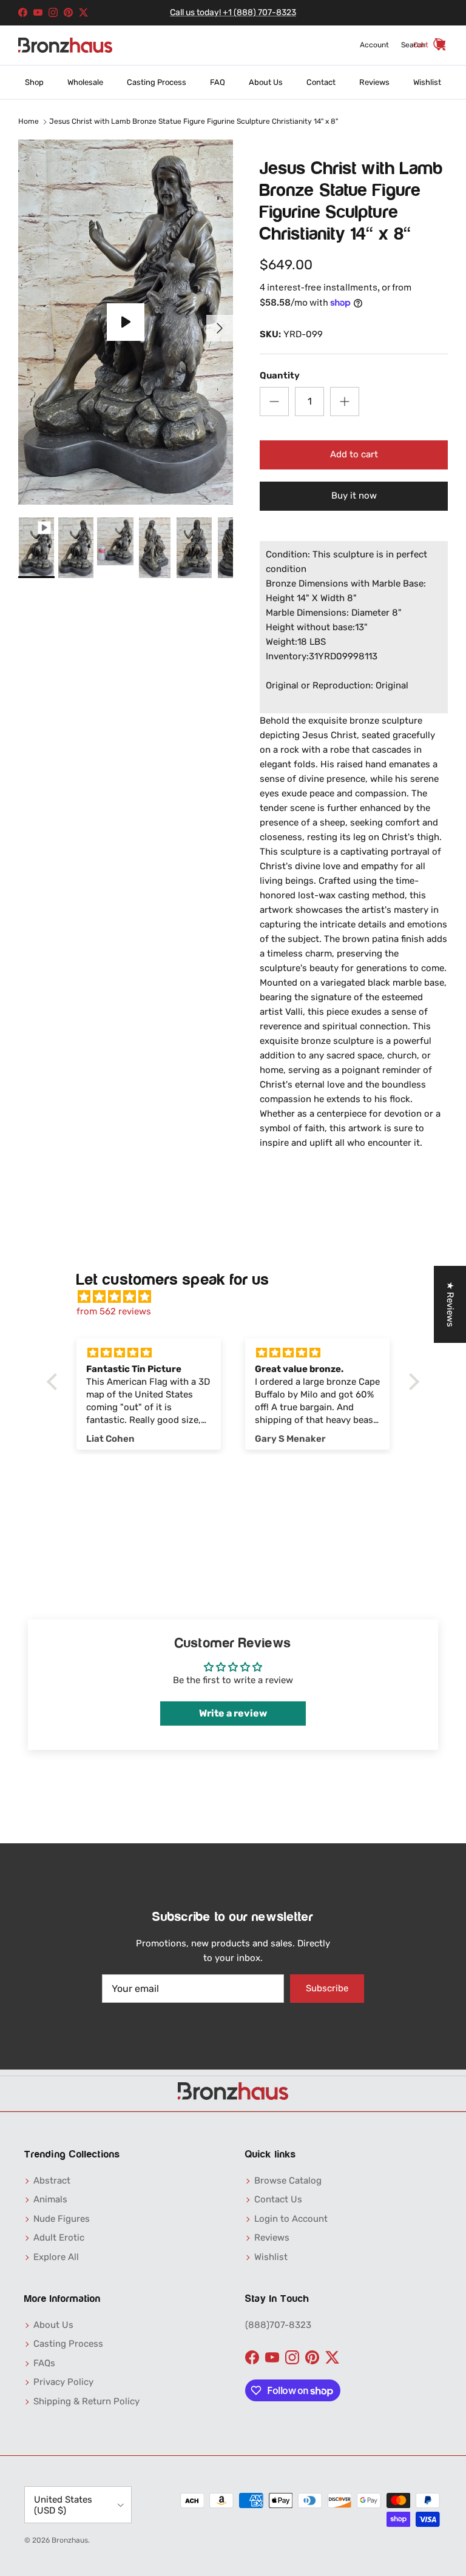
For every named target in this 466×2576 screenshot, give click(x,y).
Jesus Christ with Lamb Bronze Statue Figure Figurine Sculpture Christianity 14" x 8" (194, 122)
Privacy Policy (63, 2382)
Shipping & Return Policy (86, 2401)
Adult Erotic (59, 2238)
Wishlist (427, 82)
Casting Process (157, 82)
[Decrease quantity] (274, 402)
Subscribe (327, 1988)
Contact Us (278, 2199)
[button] (55, 1382)
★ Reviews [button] (450, 1304)
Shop (34, 82)
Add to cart (354, 454)
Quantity (280, 375)
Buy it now (354, 496)
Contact (321, 82)
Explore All (56, 2257)
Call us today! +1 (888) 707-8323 (233, 12)
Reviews (374, 82)
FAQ (218, 82)
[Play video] (126, 322)
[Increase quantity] (345, 402)
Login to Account (291, 2219)
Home (29, 122)
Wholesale (85, 82)
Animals (50, 2199)
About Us (266, 82)
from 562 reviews (114, 1311)
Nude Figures (62, 2219)
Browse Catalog (288, 2181)
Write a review (233, 1713)
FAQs (44, 2363)
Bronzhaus (70, 2540)
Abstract (52, 2181)
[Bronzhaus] (65, 45)
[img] (239, 1297)
